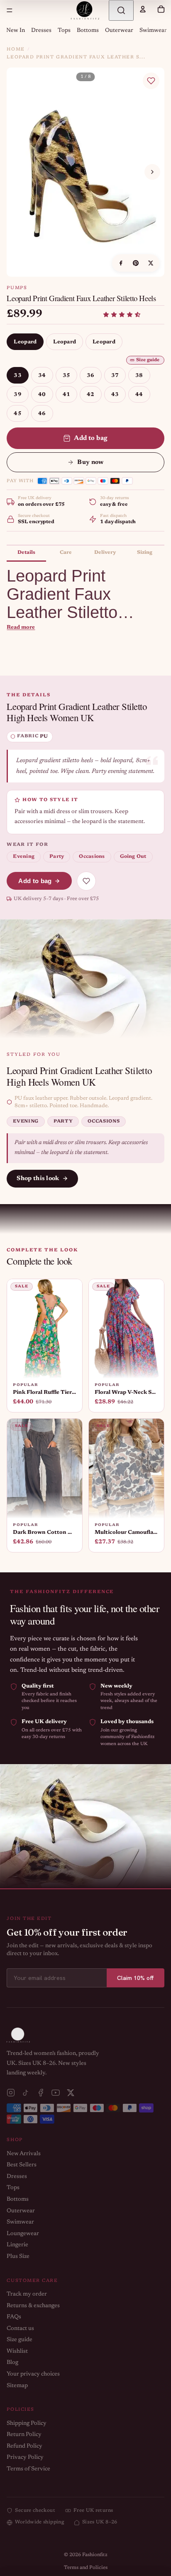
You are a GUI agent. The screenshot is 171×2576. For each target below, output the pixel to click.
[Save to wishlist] (151, 81)
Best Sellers (22, 2165)
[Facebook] (41, 2093)
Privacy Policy (25, 2458)
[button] (122, 315)
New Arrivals (24, 2154)
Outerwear (119, 31)
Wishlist (17, 2351)
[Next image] (152, 172)
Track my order (27, 2294)
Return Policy (24, 2435)
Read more (21, 627)
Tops (64, 31)
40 (42, 395)
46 (42, 414)
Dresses (41, 31)
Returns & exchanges (33, 2306)
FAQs (14, 2317)
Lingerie (17, 2245)
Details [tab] (26, 553)
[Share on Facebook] (121, 263)
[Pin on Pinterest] (136, 263)
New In (16, 31)
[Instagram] (11, 2093)
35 (67, 375)
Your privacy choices (33, 2374)
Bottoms (88, 31)
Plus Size (18, 2257)
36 (91, 375)
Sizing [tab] (145, 553)
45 (18, 414)
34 (42, 375)
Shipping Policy (27, 2424)
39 (18, 395)
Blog (12, 2363)
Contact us (20, 2329)
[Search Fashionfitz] (121, 10)
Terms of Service (28, 2469)
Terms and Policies (86, 2568)
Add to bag (91, 438)
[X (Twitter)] (71, 2093)
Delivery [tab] (105, 553)
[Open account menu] (143, 9)
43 (115, 395)
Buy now (90, 462)
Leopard (25, 342)
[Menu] (10, 10)
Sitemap (17, 2386)
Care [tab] (66, 553)
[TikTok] (26, 2093)
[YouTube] (56, 2093)
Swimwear (153, 31)
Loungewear (23, 2234)
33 (18, 375)
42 (91, 395)
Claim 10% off (136, 1978)
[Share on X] (151, 263)
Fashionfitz (95, 2555)
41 (67, 395)
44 (139, 395)
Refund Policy (24, 2446)
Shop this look (38, 1179)
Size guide (148, 360)
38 (139, 375)
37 (115, 375)
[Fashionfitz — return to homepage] (85, 10)
